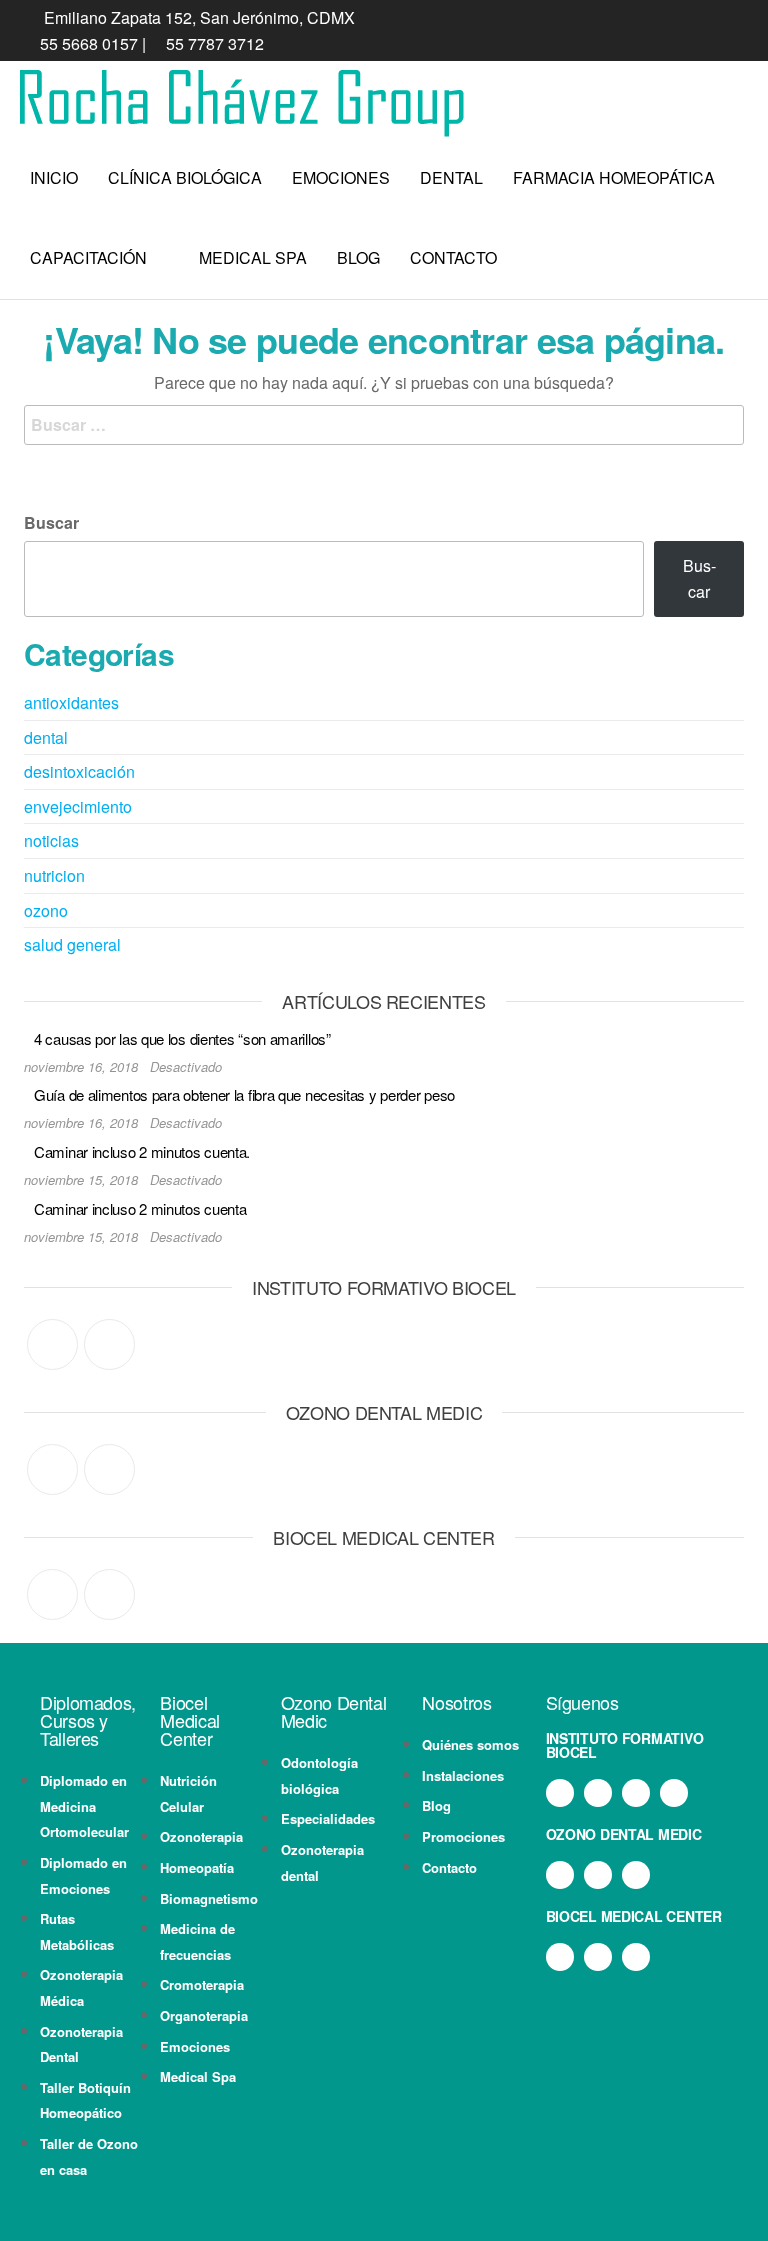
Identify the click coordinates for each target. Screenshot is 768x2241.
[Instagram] (109, 1344)
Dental (451, 177)
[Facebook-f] (560, 1793)
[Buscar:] (384, 425)
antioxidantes (71, 702)
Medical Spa (253, 257)
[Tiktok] (636, 1793)
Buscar (51, 522)
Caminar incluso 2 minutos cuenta (140, 1208)
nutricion (54, 875)
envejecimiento (78, 806)
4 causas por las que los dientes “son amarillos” (182, 1038)
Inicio (54, 177)
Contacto (453, 257)
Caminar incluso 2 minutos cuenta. (142, 1151)
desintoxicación (79, 771)
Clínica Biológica (185, 177)
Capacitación (88, 257)
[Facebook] (52, 1344)
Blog (358, 257)
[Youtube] (674, 1793)
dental (46, 737)
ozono (46, 910)
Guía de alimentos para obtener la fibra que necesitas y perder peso (244, 1094)
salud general (72, 944)
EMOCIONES (341, 177)
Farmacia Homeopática (614, 177)
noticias (51, 840)
